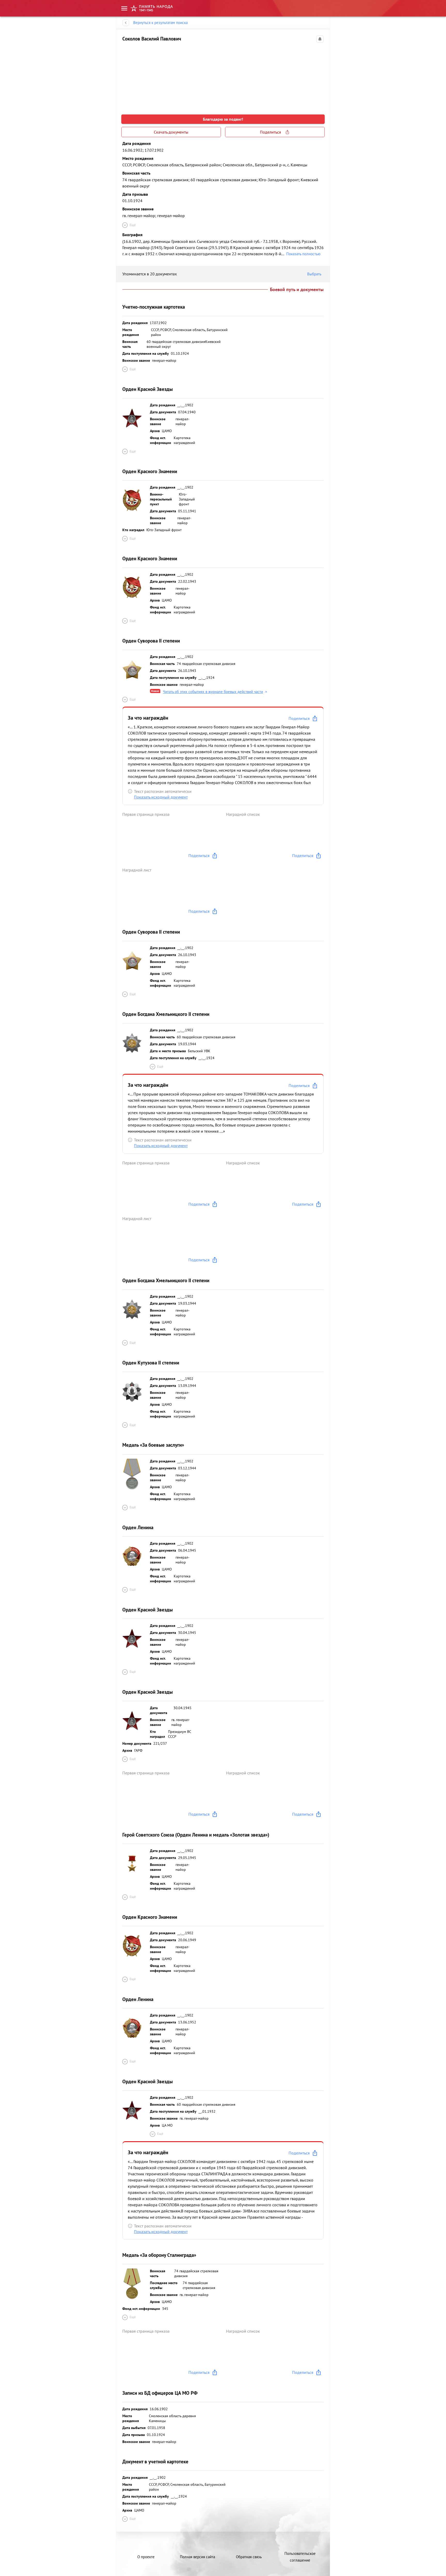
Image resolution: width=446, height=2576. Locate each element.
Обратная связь (249, 2557)
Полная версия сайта (197, 2557)
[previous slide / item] (126, 76)
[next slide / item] (320, 76)
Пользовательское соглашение (300, 2557)
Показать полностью (303, 254)
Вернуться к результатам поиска (160, 23)
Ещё (133, 225)
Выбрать (314, 274)
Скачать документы (171, 132)
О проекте (146, 2557)
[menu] (124, 8)
